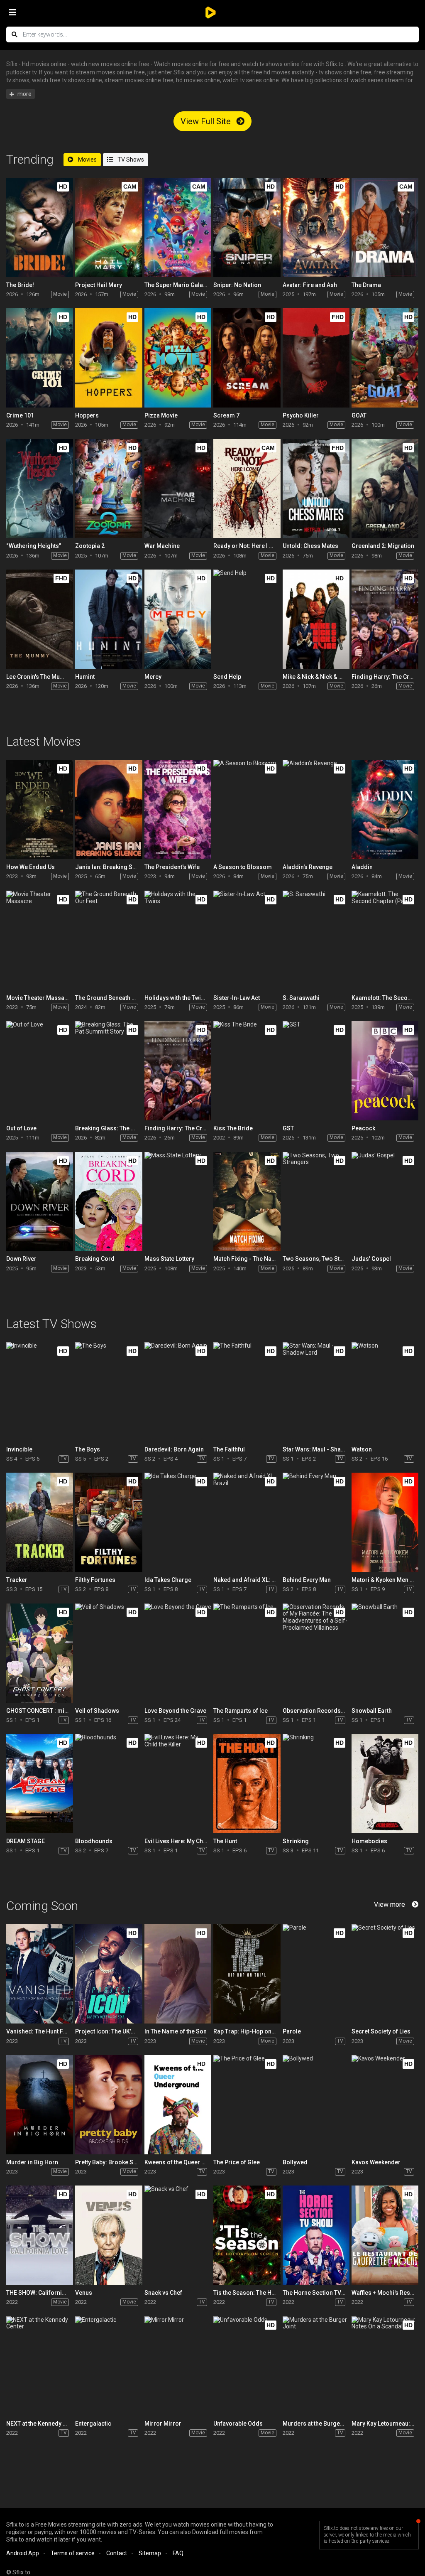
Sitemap (150, 2553)
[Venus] (109, 2235)
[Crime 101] (40, 358)
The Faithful (229, 1449)
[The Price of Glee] (247, 2105)
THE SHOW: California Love (43, 2293)
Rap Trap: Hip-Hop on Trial (249, 2031)
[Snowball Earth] (385, 1653)
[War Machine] (178, 489)
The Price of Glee (237, 2162)
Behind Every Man (307, 1580)
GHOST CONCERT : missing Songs (53, 1711)
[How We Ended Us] (40, 809)
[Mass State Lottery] (178, 1202)
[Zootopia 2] (109, 489)
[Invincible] (40, 1392)
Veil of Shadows (97, 1711)
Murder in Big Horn (32, 2162)
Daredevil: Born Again (174, 1449)
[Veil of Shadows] (109, 1653)
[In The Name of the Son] (178, 1974)
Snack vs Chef (163, 2293)
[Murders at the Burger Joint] (316, 2366)
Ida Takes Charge (168, 1580)
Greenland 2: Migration (383, 546)
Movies (87, 160)
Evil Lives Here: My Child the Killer (190, 1841)
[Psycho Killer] (316, 358)
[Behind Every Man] (316, 1522)
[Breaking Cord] (109, 1202)
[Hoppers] (109, 358)
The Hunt (225, 1841)
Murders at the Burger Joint (320, 2424)
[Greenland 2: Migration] (385, 489)
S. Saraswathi (301, 998)
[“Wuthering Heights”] (40, 489)
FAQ (178, 2553)
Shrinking (296, 1841)
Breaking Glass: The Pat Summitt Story (127, 1128)
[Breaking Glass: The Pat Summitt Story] (109, 1071)
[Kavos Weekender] (385, 2105)
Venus (84, 2293)
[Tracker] (40, 1522)
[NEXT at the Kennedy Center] (40, 2366)
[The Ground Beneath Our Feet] (109, 940)
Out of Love (21, 1128)
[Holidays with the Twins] (178, 940)
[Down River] (40, 1202)
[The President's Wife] (178, 809)
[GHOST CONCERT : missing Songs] (40, 1653)
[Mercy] (178, 619)
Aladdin (362, 867)
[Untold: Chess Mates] (316, 489)
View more (390, 1904)
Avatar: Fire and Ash (310, 285)
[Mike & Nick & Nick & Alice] (316, 619)
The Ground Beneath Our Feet (115, 998)
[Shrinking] (316, 1784)
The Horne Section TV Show (320, 2293)
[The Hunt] (247, 1784)
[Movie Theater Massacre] (40, 940)
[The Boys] (109, 1392)
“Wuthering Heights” (34, 546)
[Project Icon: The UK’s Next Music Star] (109, 1974)
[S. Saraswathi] (316, 940)
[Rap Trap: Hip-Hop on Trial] (247, 1974)
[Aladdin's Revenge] (316, 809)
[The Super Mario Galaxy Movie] (178, 227)
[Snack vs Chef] (178, 2235)
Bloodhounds (94, 1841)
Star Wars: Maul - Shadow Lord (325, 1449)
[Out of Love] (40, 1071)
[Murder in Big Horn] (40, 2105)
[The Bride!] (40, 227)
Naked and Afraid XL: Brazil (250, 1580)
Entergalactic (93, 2424)
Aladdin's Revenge (308, 867)
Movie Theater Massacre (40, 998)
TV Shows (130, 160)
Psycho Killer (301, 415)
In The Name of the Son (176, 2031)
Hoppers (87, 415)
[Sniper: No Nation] (247, 227)
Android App (23, 2553)
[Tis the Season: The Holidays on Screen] (247, 2235)
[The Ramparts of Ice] (247, 1653)
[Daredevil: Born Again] (178, 1392)
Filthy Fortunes (95, 1580)
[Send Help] (247, 619)
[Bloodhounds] (109, 1784)
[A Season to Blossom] (247, 809)
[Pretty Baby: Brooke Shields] (109, 2105)
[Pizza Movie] (178, 358)
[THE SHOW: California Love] (40, 2235)
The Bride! (20, 285)
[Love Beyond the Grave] (178, 1653)
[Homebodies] (385, 1784)
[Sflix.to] (212, 12)
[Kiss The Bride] (247, 1071)
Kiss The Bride (233, 1128)
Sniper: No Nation (237, 285)
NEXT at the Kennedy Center (43, 2424)
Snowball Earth (372, 1711)
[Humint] (109, 619)
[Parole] (316, 1974)
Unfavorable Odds (238, 2424)
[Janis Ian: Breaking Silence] (109, 809)
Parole (292, 2031)
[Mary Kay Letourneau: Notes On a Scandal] (385, 2366)
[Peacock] (385, 1071)
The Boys (88, 1449)
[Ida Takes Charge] (178, 1522)
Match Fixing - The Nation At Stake (259, 1259)
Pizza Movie (161, 415)
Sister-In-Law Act (237, 998)
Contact (117, 2553)
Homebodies (369, 1841)
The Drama (366, 285)
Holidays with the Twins (176, 998)
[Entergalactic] (109, 2366)
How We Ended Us (31, 867)
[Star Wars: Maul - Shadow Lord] (316, 1392)
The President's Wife (172, 867)
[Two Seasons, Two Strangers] (316, 1202)
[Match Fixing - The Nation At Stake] (247, 1202)
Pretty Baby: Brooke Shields (113, 2162)
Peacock (363, 1128)
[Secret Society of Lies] (385, 1974)
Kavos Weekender (376, 2162)
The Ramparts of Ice (241, 1711)
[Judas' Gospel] (385, 1202)
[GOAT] (385, 358)
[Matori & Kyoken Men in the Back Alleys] (385, 1522)
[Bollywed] (316, 2105)
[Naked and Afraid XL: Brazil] (247, 1522)
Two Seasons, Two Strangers (322, 1259)
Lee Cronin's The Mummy (40, 677)
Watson (362, 1449)
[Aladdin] (385, 809)
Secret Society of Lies (381, 2031)
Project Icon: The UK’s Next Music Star (126, 2031)
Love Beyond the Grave (175, 1711)
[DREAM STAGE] (40, 1784)
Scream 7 (226, 415)
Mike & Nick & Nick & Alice (317, 677)
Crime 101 (20, 415)
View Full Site (207, 121)
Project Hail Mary (99, 285)
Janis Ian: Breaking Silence (112, 867)
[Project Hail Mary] (109, 227)
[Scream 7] (247, 358)
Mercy (153, 677)
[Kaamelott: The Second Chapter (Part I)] (385, 940)
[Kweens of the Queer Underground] (178, 2105)
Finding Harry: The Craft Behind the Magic (201, 1128)
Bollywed (295, 2162)
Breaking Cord (95, 1259)
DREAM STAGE (26, 1841)
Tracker (17, 1580)
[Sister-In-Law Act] (247, 940)
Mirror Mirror (163, 2424)
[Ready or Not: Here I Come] (247, 489)
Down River (21, 1259)
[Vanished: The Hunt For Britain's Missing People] (40, 1974)
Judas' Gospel (371, 1259)
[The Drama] (385, 227)
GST (288, 1128)
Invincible (19, 1449)
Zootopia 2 (90, 546)
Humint (85, 677)
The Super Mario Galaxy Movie (186, 285)
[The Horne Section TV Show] (316, 2235)
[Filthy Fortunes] (109, 1522)
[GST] (316, 1071)
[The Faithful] (247, 1392)
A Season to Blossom (243, 867)
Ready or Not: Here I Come (249, 546)
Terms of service (73, 2553)
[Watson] (385, 1392)
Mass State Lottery (169, 1259)
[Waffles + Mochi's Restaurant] (385, 2235)
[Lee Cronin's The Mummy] (40, 619)
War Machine (162, 546)
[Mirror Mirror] (178, 2366)
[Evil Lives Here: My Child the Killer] (178, 1784)
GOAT (359, 415)
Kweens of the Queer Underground (191, 2162)
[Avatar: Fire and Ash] (316, 227)
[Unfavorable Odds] (247, 2366)
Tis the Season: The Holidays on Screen (267, 2293)
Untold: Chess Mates (310, 546)
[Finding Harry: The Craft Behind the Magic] (385, 619)
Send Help (227, 677)
